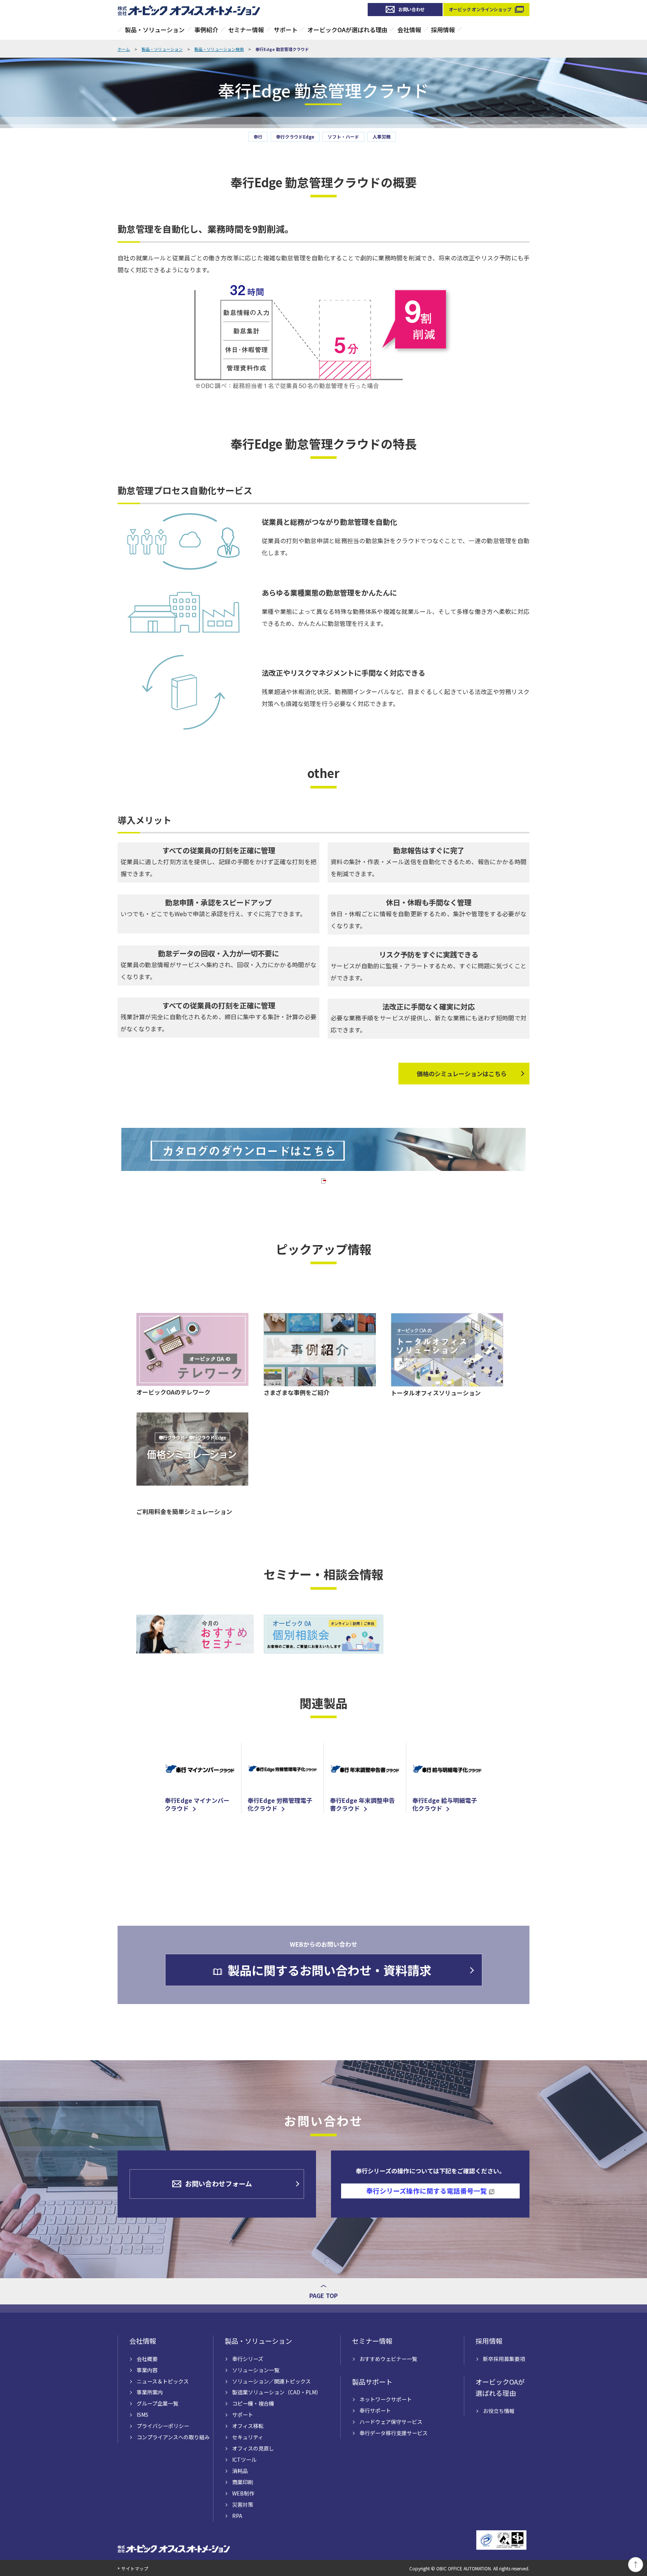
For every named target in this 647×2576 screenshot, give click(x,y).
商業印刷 (243, 2482)
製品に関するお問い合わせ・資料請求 (329, 1970)
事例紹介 (206, 30)
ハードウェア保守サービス (391, 2422)
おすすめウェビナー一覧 (388, 2359)
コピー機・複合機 (253, 2403)
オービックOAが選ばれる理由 (347, 30)
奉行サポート (375, 2410)
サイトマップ (135, 2568)
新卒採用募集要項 (504, 2359)
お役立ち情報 (499, 2411)
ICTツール (244, 2460)
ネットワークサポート (386, 2399)
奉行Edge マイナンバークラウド (197, 1804)
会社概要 (147, 2359)
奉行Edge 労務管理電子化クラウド (280, 1804)
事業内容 (147, 2370)
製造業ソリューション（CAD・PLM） (277, 2392)
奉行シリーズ (248, 2359)
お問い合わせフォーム (218, 2183)
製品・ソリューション (155, 30)
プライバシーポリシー (163, 2426)
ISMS (142, 2415)
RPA (237, 2516)
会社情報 (409, 30)
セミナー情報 (246, 30)
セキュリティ (248, 2437)
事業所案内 (150, 2392)
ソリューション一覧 (256, 2370)
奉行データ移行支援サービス (394, 2433)
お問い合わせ (411, 9)
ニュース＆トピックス (163, 2381)
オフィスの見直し (253, 2448)
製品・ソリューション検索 (219, 49)
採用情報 (443, 30)
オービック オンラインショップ (480, 9)
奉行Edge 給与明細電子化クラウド (445, 1804)
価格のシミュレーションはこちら (462, 1074)
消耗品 (240, 2471)
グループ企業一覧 (157, 2403)
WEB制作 (243, 2493)
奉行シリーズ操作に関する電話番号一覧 (427, 2191)
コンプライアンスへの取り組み (173, 2437)
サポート (286, 30)
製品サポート (372, 2382)
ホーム (124, 49)
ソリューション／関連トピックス (271, 2381)
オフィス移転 (248, 2426)
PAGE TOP (323, 2295)
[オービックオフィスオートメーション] (189, 10)
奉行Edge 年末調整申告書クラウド (362, 1804)
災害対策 (243, 2504)
